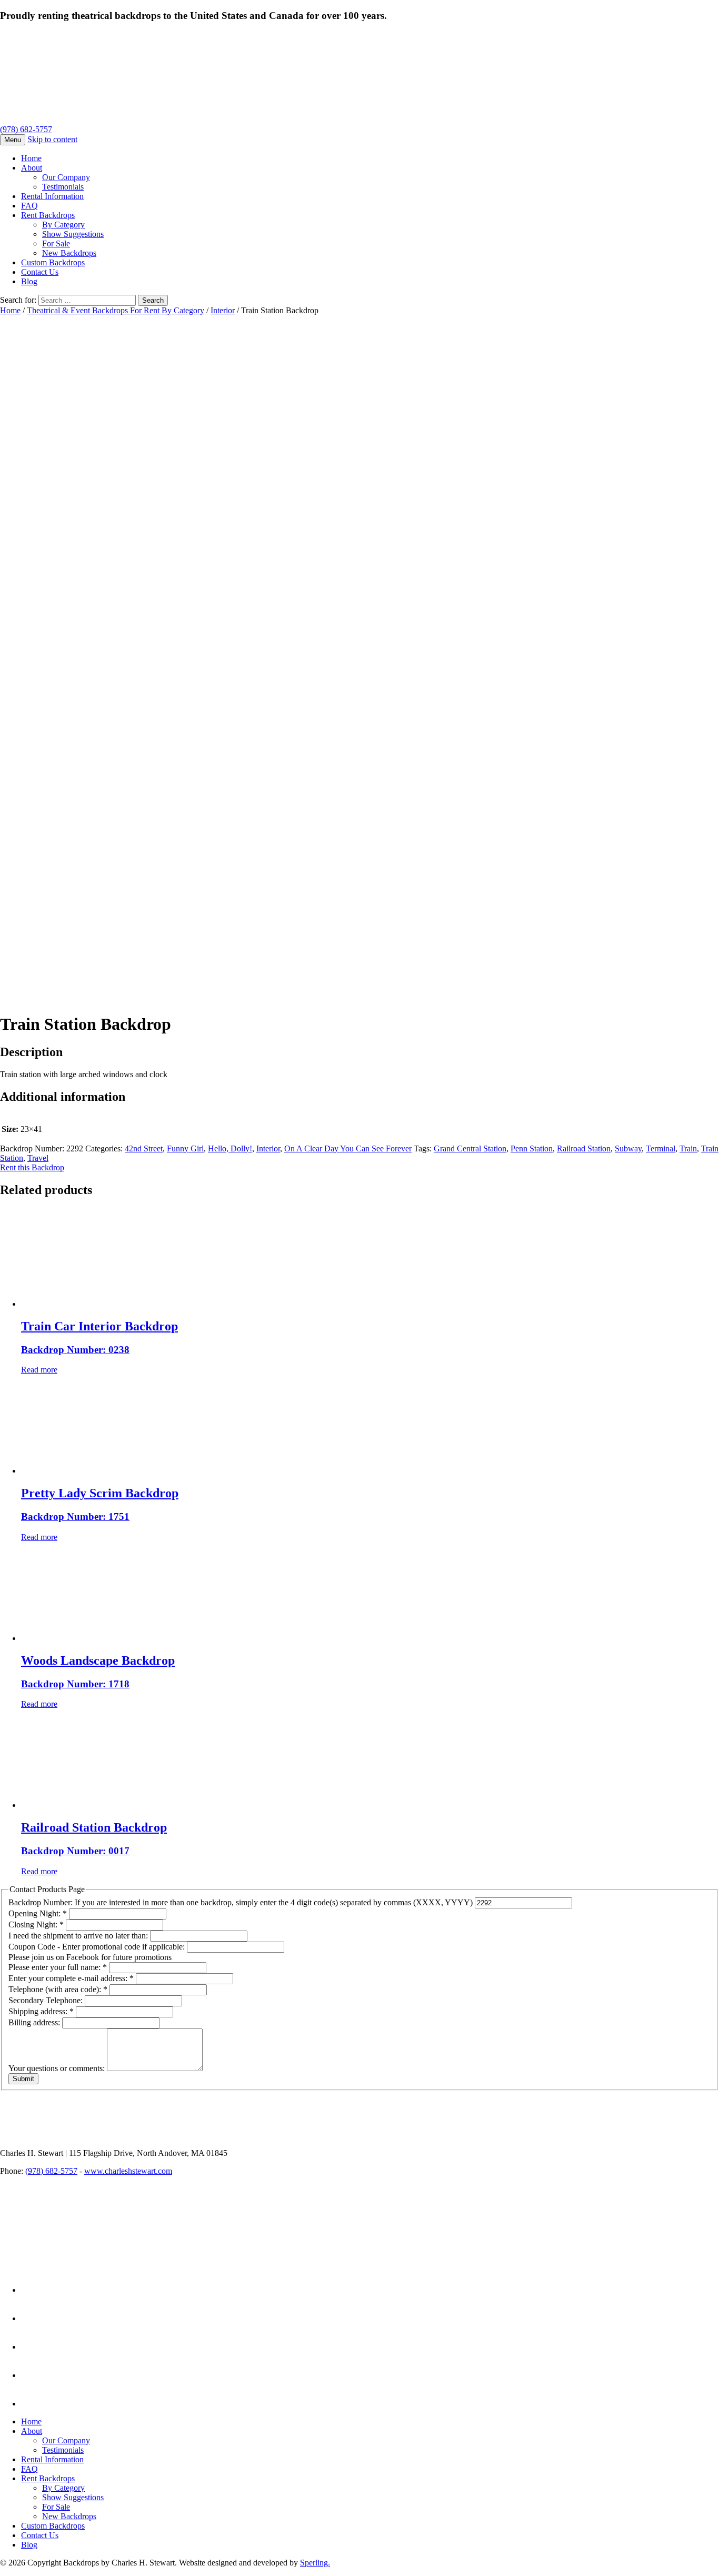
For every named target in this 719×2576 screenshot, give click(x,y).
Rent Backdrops (48, 215)
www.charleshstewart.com (128, 2171)
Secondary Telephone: (47, 2000)
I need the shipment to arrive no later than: (79, 1936)
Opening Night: (38, 1913)
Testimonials (63, 187)
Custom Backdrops (53, 262)
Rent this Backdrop (32, 1167)
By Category (63, 225)
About (32, 168)
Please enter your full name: (58, 1967)
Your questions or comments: (58, 2068)
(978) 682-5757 (26, 129)
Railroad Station (584, 1148)
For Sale (56, 243)
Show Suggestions (73, 234)
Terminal (661, 1148)
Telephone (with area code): (58, 1989)
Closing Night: (36, 1924)
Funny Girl (185, 1148)
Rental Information (52, 196)
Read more (39, 1370)
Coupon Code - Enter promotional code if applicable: (98, 1947)
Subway (628, 1148)
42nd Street (144, 1148)
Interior (223, 310)
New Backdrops (69, 253)
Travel (38, 1158)
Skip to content (52, 139)
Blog (29, 281)
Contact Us (40, 272)
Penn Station (532, 1148)
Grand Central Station (470, 1148)
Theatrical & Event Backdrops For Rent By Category (116, 310)
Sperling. (315, 2563)
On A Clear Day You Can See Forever (348, 1148)
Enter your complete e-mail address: (71, 1978)
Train (688, 1148)
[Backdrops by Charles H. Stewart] (214, 120)
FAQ (29, 206)
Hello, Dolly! (230, 1148)
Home (31, 158)
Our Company (66, 177)
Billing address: (35, 2022)
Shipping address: (41, 2011)
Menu (13, 140)
